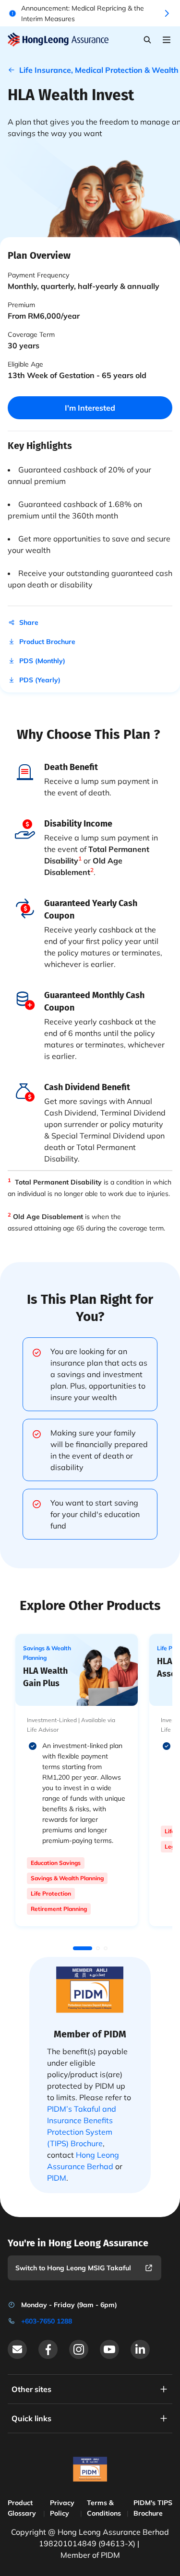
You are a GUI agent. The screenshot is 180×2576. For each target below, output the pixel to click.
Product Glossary (22, 2508)
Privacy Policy (62, 2508)
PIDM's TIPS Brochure (153, 2508)
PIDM (57, 2178)
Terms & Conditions (104, 2508)
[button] (83, 1948)
